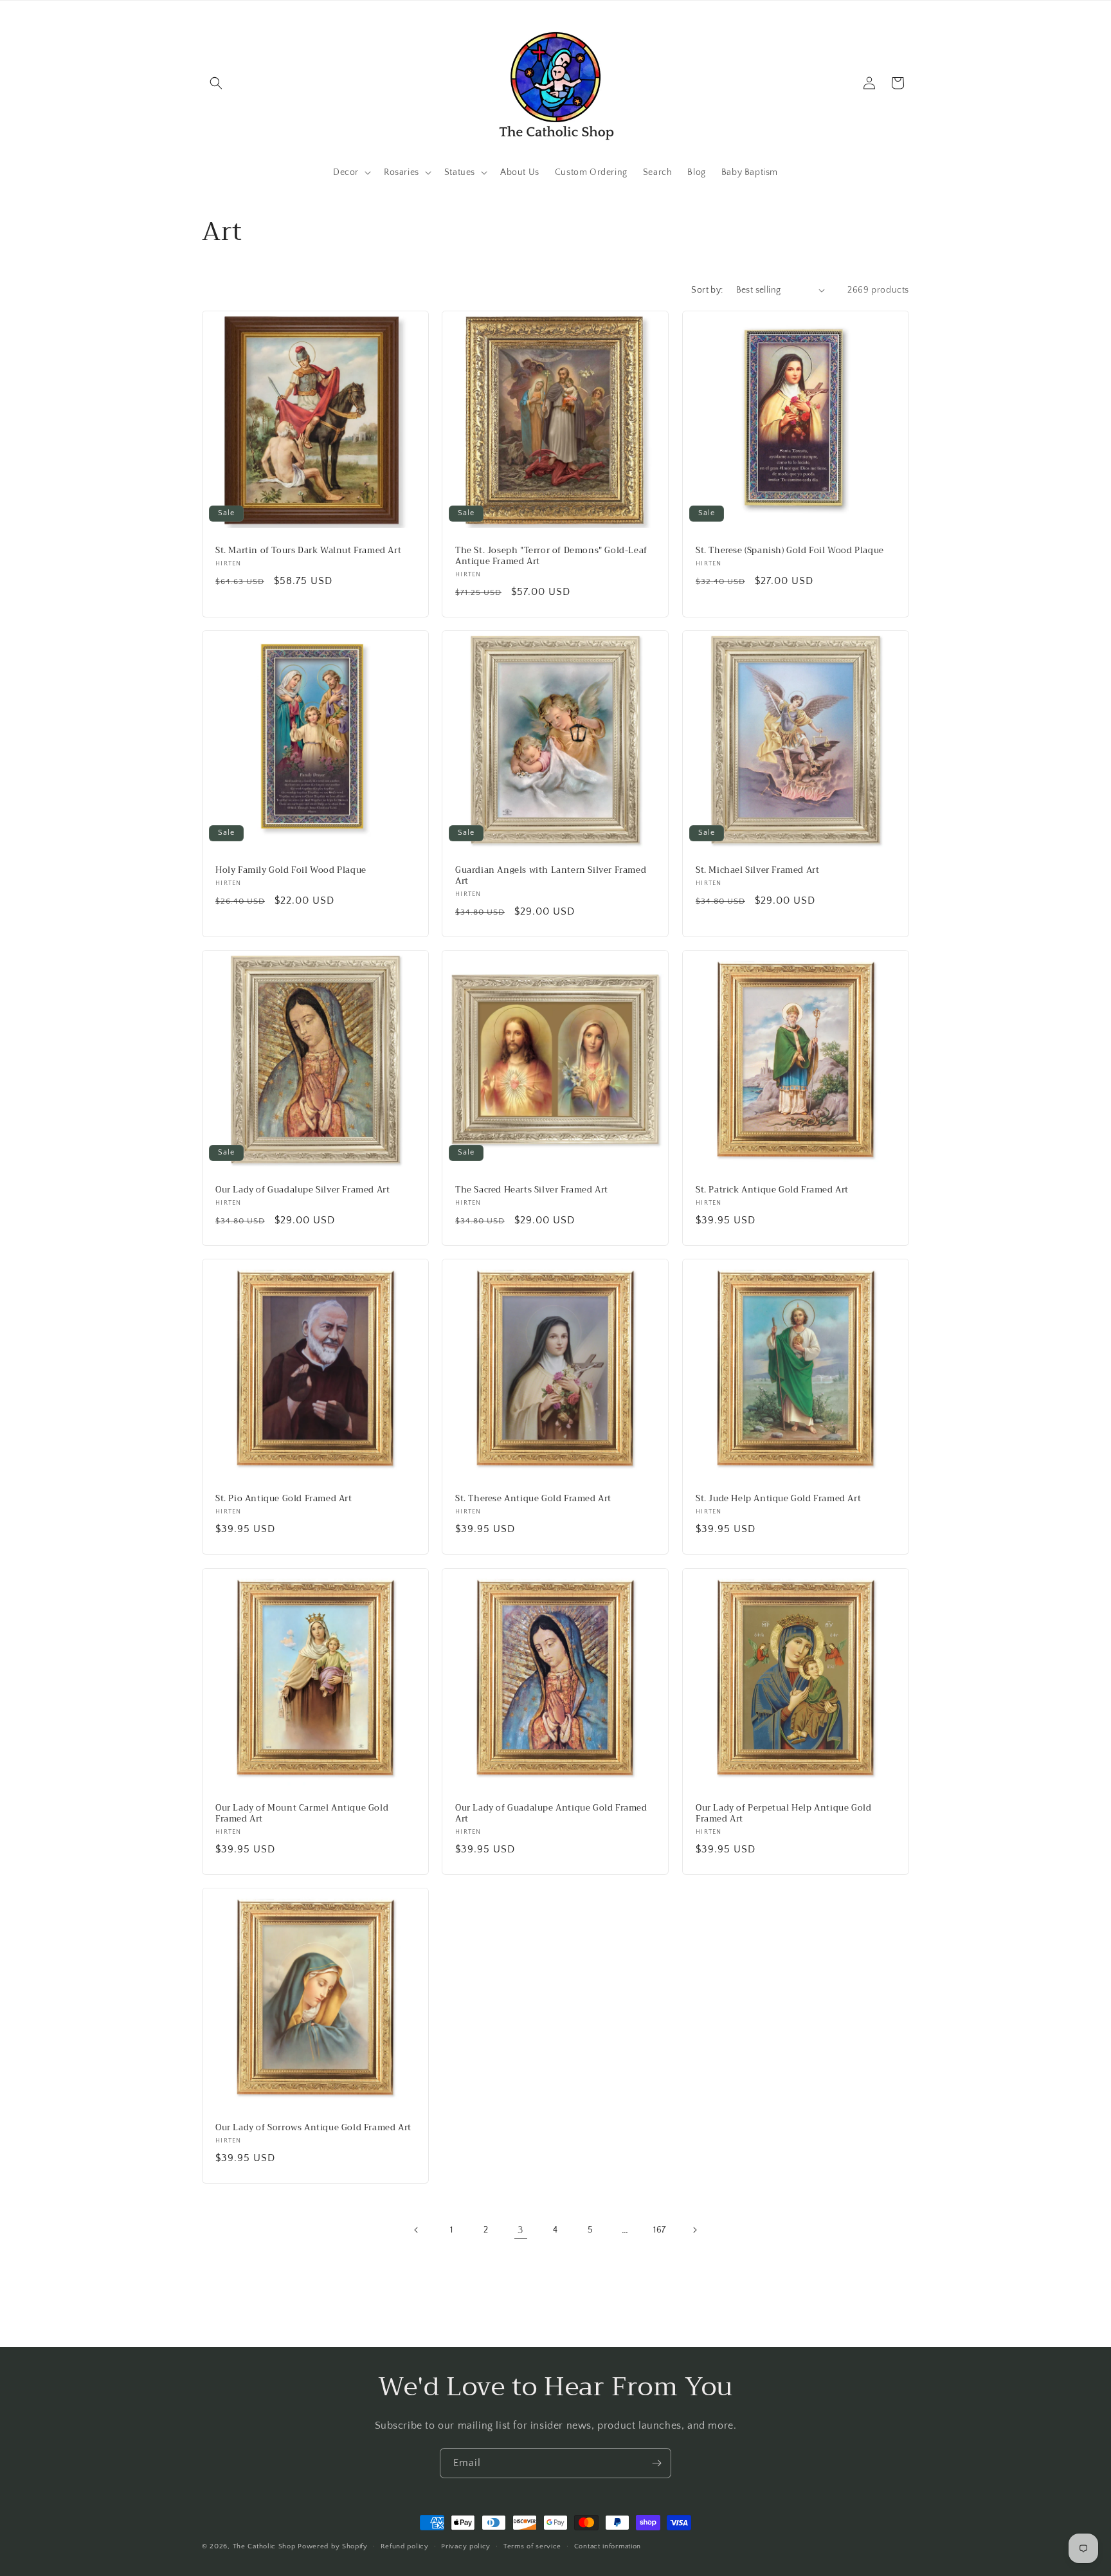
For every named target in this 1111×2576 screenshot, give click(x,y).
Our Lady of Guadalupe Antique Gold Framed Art (551, 1814)
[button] (216, 83)
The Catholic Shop (264, 2546)
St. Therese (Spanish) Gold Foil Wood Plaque (790, 551)
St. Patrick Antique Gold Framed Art (772, 1190)
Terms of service (532, 2546)
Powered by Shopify (333, 2546)
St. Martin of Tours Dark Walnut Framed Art (308, 551)
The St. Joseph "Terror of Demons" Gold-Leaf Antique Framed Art (551, 556)
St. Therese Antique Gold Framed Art (533, 1500)
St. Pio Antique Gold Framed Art (284, 1500)
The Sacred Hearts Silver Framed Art (532, 1190)
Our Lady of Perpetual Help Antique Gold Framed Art (783, 1814)
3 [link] (521, 2230)
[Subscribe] (656, 2463)
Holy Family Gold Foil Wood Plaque (291, 871)
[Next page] (694, 2230)
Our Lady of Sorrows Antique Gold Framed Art (313, 2128)
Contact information (608, 2546)
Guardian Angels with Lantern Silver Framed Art (551, 876)
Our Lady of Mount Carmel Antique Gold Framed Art (302, 1814)
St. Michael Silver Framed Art (757, 871)
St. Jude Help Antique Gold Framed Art (778, 1500)
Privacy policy (466, 2546)
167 (660, 2230)
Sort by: (707, 290)
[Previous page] (417, 2230)
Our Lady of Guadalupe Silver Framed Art (303, 1190)
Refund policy (405, 2546)
